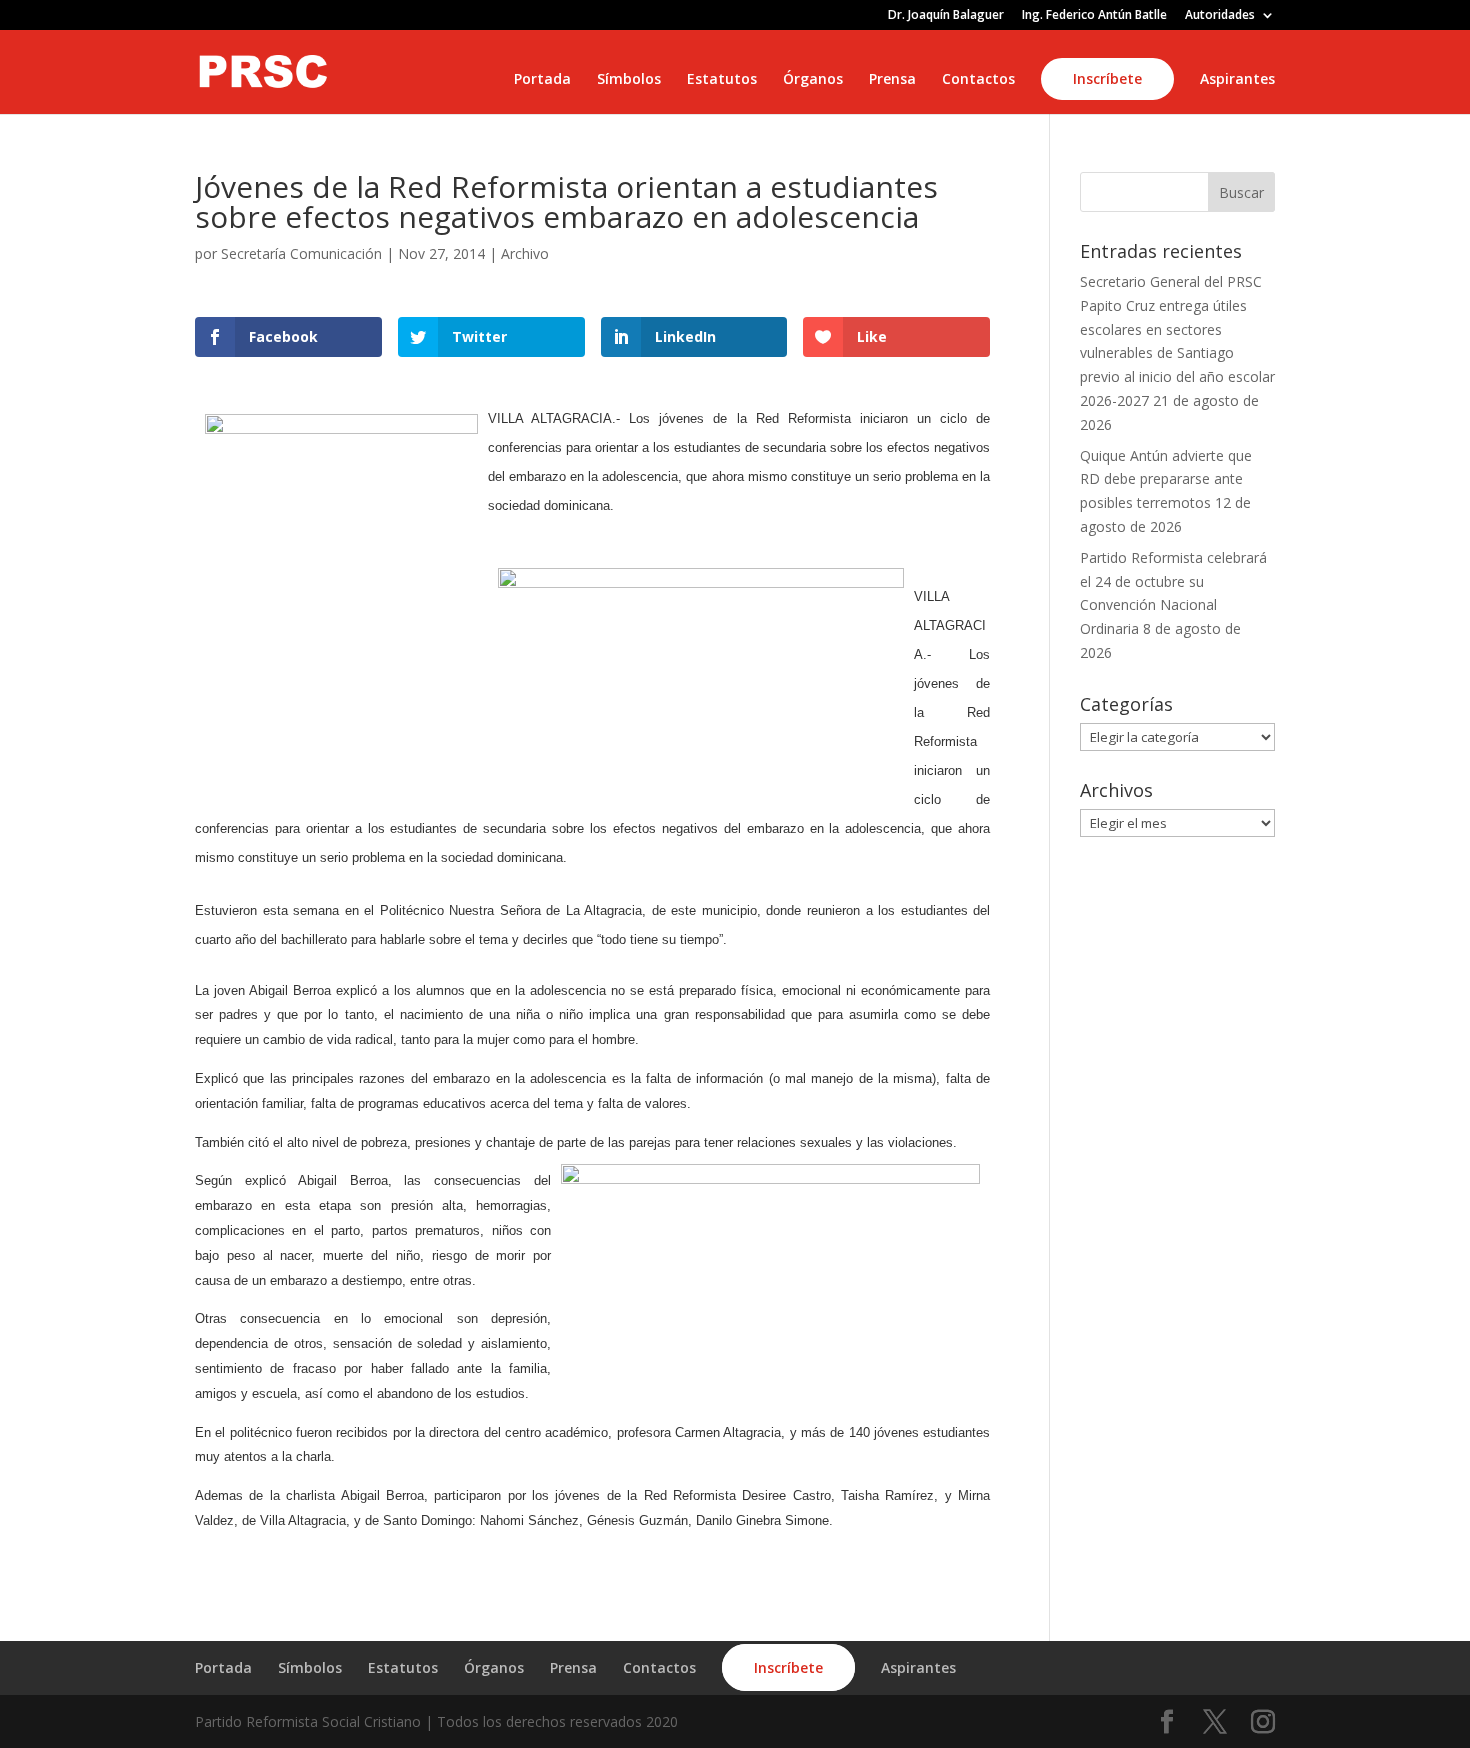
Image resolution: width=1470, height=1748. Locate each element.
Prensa (892, 80)
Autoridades (1220, 16)
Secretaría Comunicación (301, 253)
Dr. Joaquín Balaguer (946, 16)
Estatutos (722, 80)
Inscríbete (1107, 78)
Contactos (978, 80)
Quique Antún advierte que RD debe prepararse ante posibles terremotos (1166, 479)
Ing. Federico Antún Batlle (1094, 16)
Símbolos (629, 80)
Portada (542, 80)
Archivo (525, 253)
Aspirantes (1237, 80)
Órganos (813, 80)
